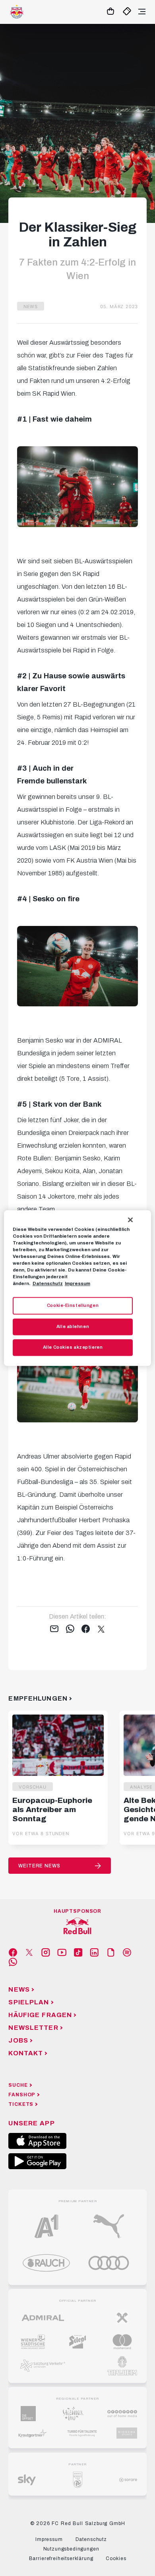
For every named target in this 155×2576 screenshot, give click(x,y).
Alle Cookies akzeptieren (73, 1347)
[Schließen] (130, 1220)
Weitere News (39, 1866)
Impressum (77, 1283)
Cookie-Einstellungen (73, 1305)
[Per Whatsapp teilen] (70, 1629)
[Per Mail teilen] (54, 1629)
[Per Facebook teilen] (86, 1629)
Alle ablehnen (73, 1326)
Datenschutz (48, 1283)
